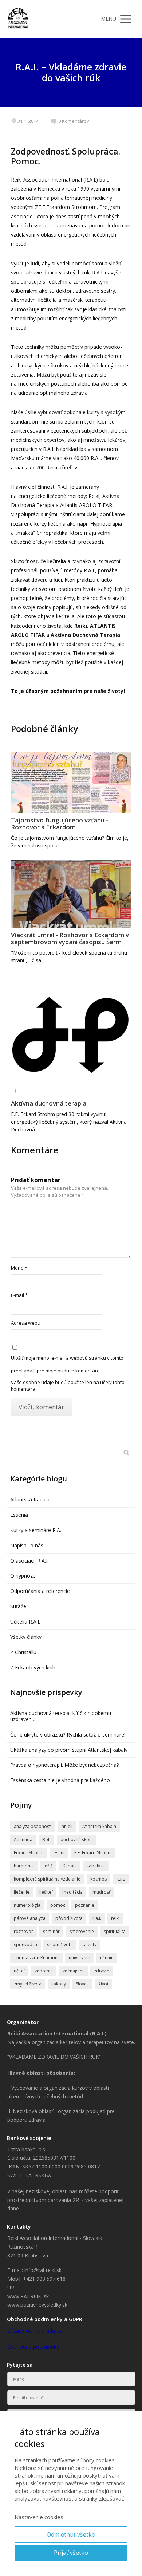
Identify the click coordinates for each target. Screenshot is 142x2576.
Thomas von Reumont (36, 1958)
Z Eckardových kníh (33, 1667)
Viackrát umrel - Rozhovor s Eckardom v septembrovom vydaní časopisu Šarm (70, 938)
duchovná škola (77, 1840)
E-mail (19, 1295)
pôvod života (69, 1918)
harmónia (24, 1866)
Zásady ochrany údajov (35, 2331)
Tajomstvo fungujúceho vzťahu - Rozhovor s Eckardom (60, 823)
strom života (60, 1944)
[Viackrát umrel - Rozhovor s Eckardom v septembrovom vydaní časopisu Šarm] (71, 894)
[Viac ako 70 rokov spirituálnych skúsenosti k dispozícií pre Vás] (18, 19)
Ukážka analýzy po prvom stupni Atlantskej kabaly (69, 1750)
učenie (107, 1958)
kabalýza (96, 1866)
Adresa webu (26, 1323)
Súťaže (18, 1606)
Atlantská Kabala (30, 1499)
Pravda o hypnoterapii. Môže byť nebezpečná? (64, 1765)
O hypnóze (23, 1576)
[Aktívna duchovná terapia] (71, 1036)
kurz (121, 1879)
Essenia (19, 1515)
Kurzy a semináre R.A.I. (37, 1530)
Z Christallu (23, 1652)
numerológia (27, 1905)
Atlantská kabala (99, 1826)
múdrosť (101, 1892)
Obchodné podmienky (33, 2347)
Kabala (70, 1866)
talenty (90, 1944)
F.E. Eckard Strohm (93, 1853)
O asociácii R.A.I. (29, 1561)
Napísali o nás (27, 1545)
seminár (51, 1931)
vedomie (44, 1971)
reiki (115, 1918)
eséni (59, 1853)
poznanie (85, 1905)
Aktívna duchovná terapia (49, 1103)
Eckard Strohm (29, 1853)
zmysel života (28, 1984)
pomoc (58, 1905)
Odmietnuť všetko (71, 2534)
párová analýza (30, 1918)
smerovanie (82, 1931)
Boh (46, 1840)
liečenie (22, 1892)
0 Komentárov (74, 121)
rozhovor (23, 1931)
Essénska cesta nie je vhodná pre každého (60, 1780)
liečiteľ (46, 1892)
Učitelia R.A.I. (25, 1622)
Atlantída (23, 1840)
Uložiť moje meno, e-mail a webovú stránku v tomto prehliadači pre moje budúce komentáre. (67, 1364)
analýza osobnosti (33, 1826)
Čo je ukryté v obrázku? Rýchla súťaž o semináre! (68, 1735)
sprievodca (25, 1944)
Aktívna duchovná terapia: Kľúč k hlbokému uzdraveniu (61, 1716)
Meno (19, 1268)
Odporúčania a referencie (40, 1591)
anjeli (67, 1826)
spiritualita (115, 1931)
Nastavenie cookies (39, 2517)
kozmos (98, 1879)
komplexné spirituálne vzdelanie (47, 1879)
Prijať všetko (71, 2553)
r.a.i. (97, 1918)
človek (82, 1984)
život (104, 1984)
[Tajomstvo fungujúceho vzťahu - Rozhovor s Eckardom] (71, 783)
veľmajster (73, 1971)
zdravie (102, 1971)
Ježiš (48, 1866)
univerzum (80, 1958)
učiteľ (19, 1971)
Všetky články (26, 1637)
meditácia (72, 1892)
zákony (59, 1984)
